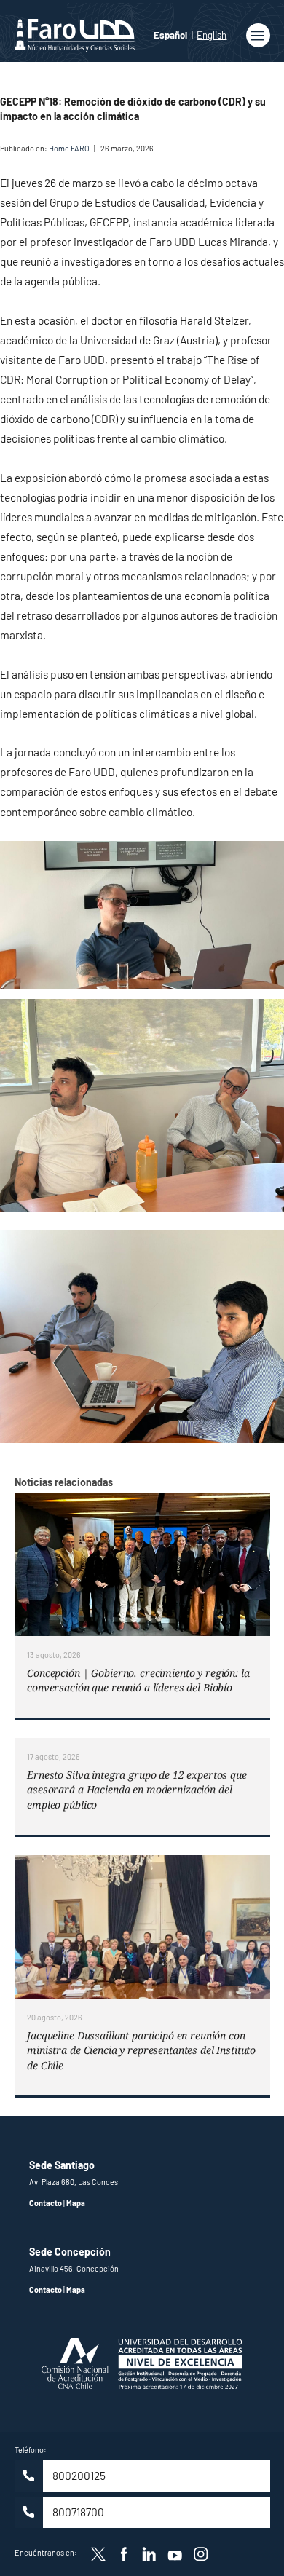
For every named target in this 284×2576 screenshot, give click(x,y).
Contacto (46, 2203)
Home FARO (69, 148)
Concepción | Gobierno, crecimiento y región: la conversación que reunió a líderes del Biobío (138, 1680)
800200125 (79, 2476)
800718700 (78, 2512)
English (212, 35)
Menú (258, 35)
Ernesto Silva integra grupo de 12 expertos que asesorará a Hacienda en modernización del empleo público (137, 1790)
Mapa (76, 2203)
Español (170, 35)
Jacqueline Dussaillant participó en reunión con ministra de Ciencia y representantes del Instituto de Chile (141, 2050)
